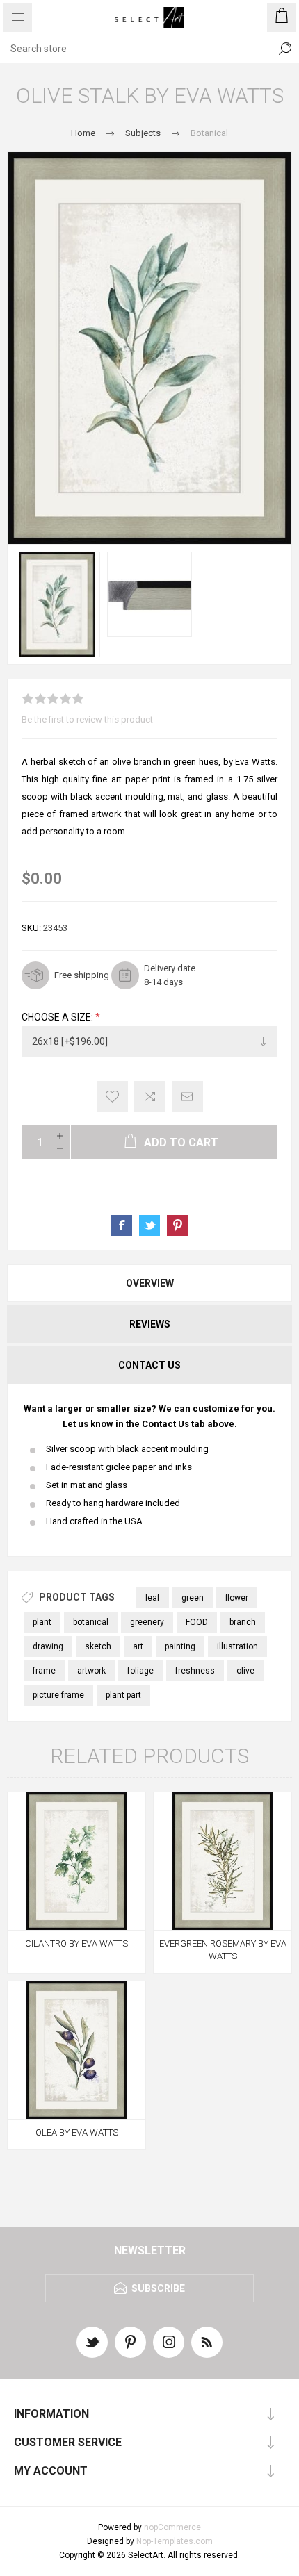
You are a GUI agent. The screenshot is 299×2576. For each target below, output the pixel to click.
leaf (153, 1598)
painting (180, 1646)
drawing (48, 1646)
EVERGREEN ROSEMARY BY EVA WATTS (223, 1950)
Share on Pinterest (177, 1225)
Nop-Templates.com (175, 2541)
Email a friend (187, 1097)
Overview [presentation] (150, 1283)
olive (245, 1671)
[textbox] (136, 49)
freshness (195, 1671)
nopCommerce (172, 2527)
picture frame (58, 1695)
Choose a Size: (58, 1017)
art (138, 1646)
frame (44, 1671)
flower (237, 1598)
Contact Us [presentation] (149, 1365)
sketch (98, 1646)
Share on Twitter (149, 1225)
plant (42, 1622)
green (193, 1598)
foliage (140, 1671)
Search (285, 49)
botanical (91, 1622)
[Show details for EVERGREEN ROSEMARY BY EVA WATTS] (223, 1861)
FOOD (197, 1622)
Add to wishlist (112, 1097)
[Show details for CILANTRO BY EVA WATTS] (76, 1861)
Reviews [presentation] (150, 1324)
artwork (91, 1671)
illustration (237, 1646)
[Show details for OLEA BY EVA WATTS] (76, 2050)
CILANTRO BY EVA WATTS (76, 1943)
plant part (123, 1695)
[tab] (149, 1283)
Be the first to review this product (87, 719)
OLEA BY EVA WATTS (77, 2132)
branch (243, 1622)
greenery (147, 1622)
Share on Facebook (122, 1225)
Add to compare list (150, 1097)
